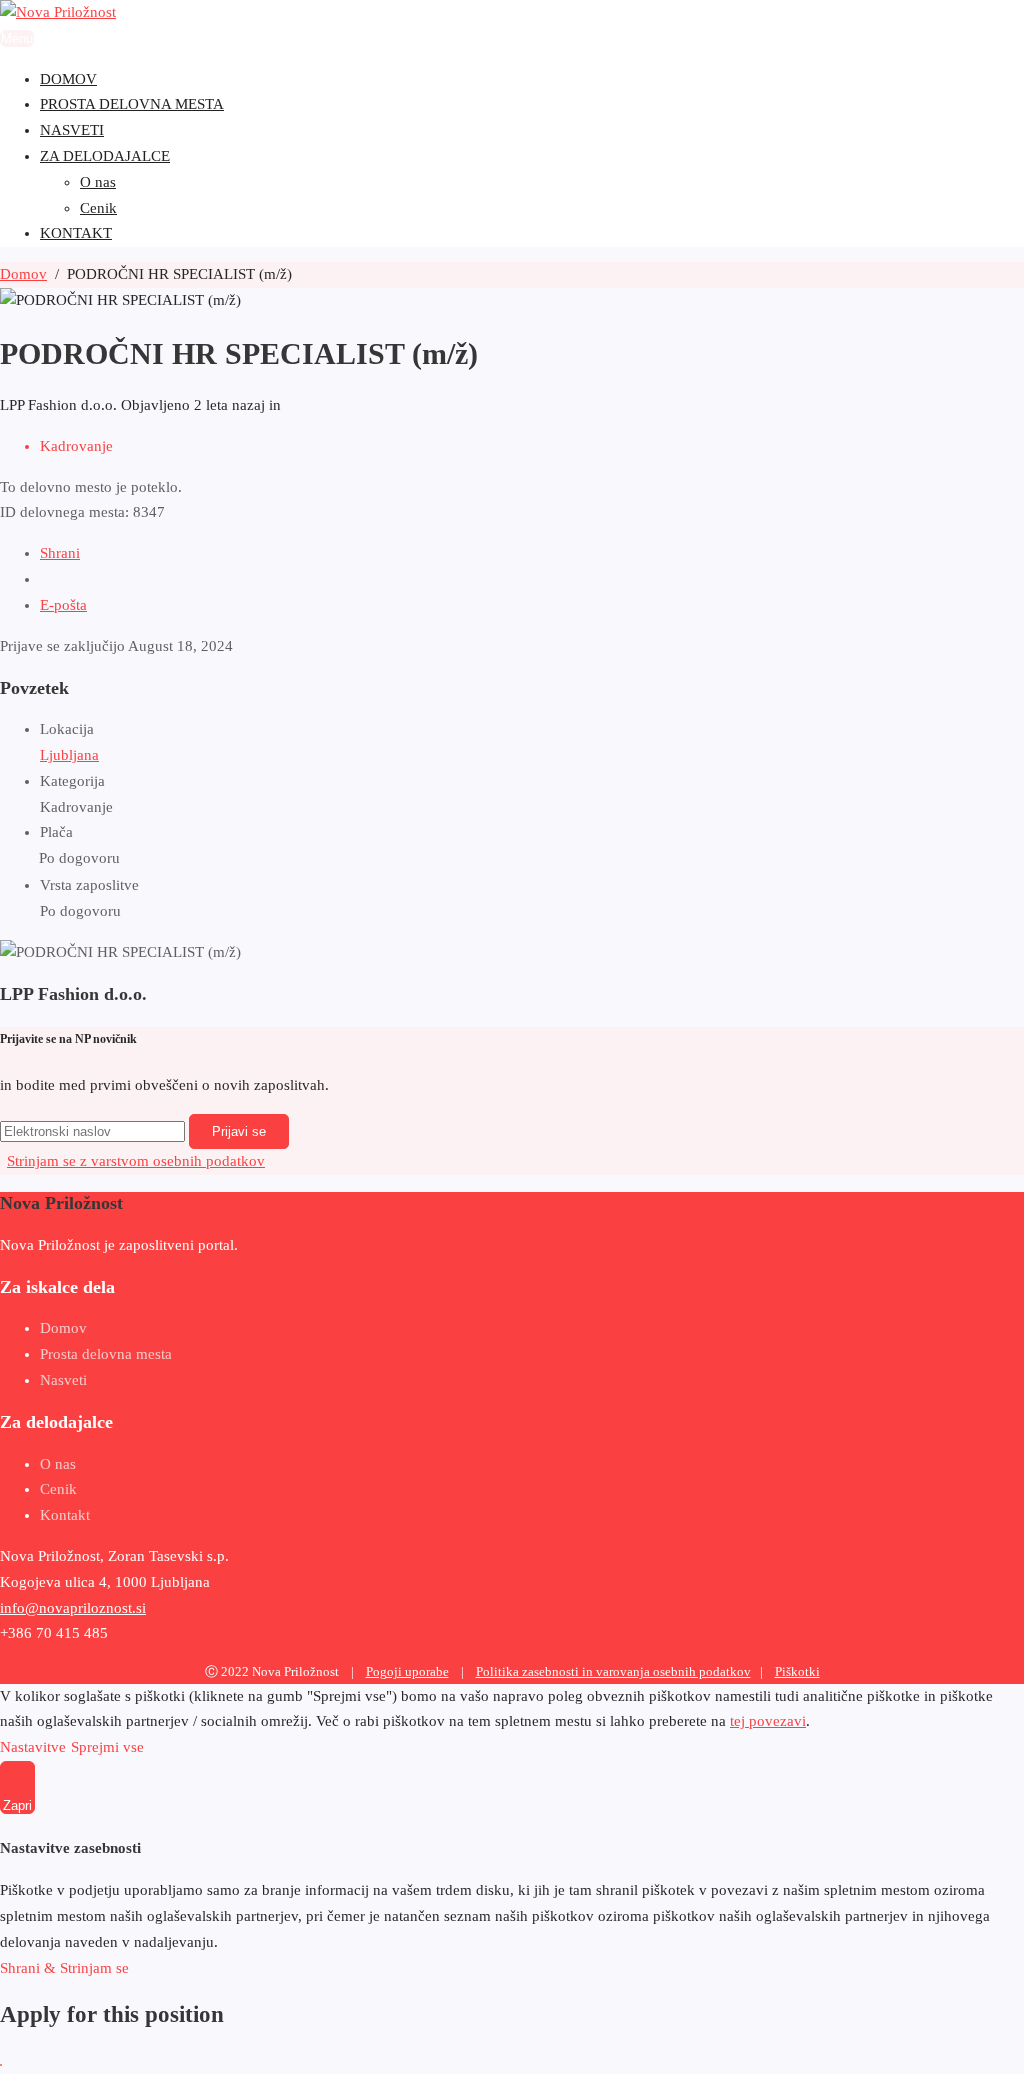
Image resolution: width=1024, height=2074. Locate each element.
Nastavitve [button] (33, 1747)
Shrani (60, 553)
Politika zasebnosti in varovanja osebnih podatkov (613, 1672)
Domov (63, 1328)
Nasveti (63, 1380)
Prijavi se (239, 1131)
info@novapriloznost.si (73, 1608)
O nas (58, 1464)
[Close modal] (1, 2065)
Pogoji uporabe (407, 1672)
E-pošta (63, 605)
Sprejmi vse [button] (107, 1747)
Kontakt (65, 1515)
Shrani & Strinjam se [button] (64, 1968)
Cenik (58, 1489)
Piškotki (797, 1672)
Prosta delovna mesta (106, 1354)
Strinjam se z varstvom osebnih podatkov (136, 1161)
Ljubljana (69, 755)
